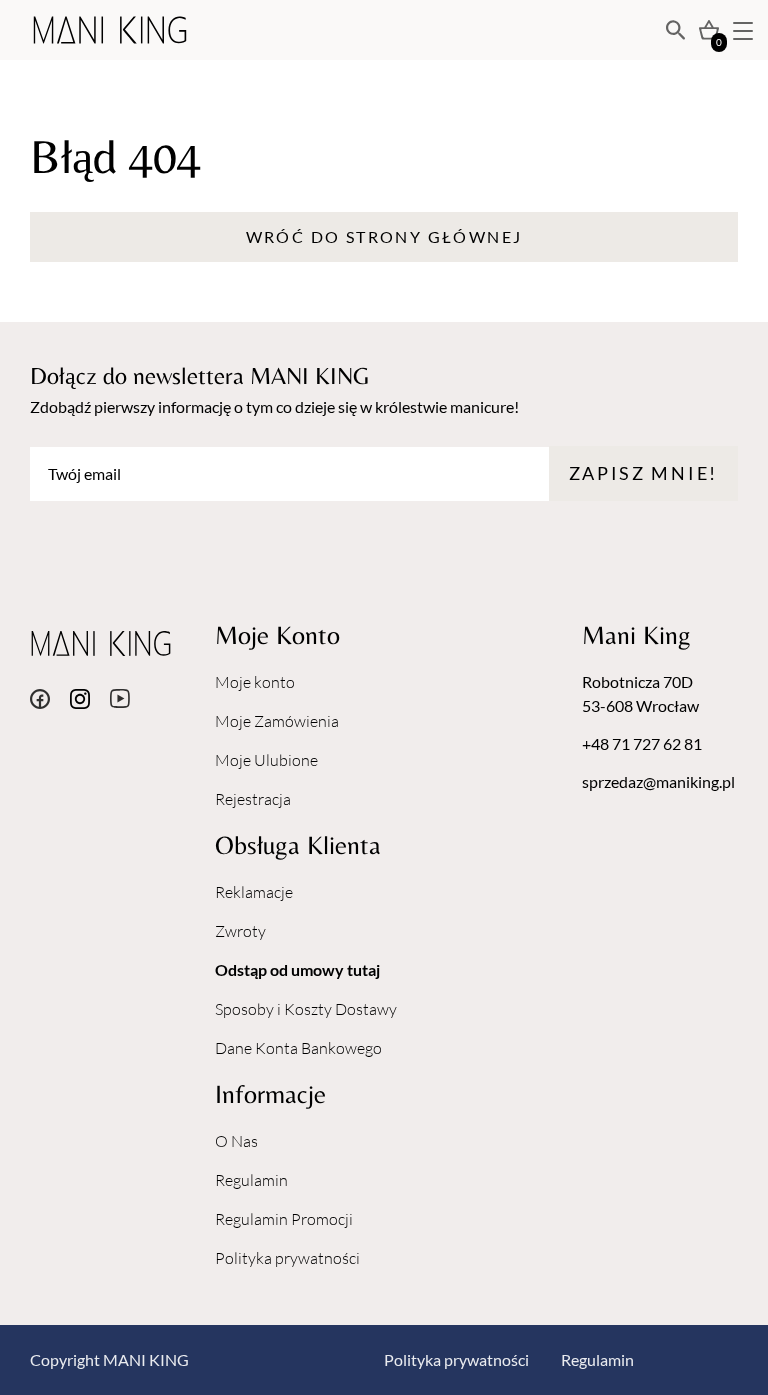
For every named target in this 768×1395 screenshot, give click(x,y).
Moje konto (255, 682)
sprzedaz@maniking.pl (658, 781)
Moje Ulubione (266, 760)
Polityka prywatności (287, 1258)
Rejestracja (253, 799)
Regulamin (251, 1180)
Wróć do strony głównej (384, 236)
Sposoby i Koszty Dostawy (306, 1009)
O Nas (236, 1141)
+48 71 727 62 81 (642, 743)
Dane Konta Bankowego (298, 1048)
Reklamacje (254, 892)
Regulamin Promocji (284, 1219)
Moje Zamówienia (277, 721)
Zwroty (240, 931)
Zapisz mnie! (643, 473)
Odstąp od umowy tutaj (297, 969)
